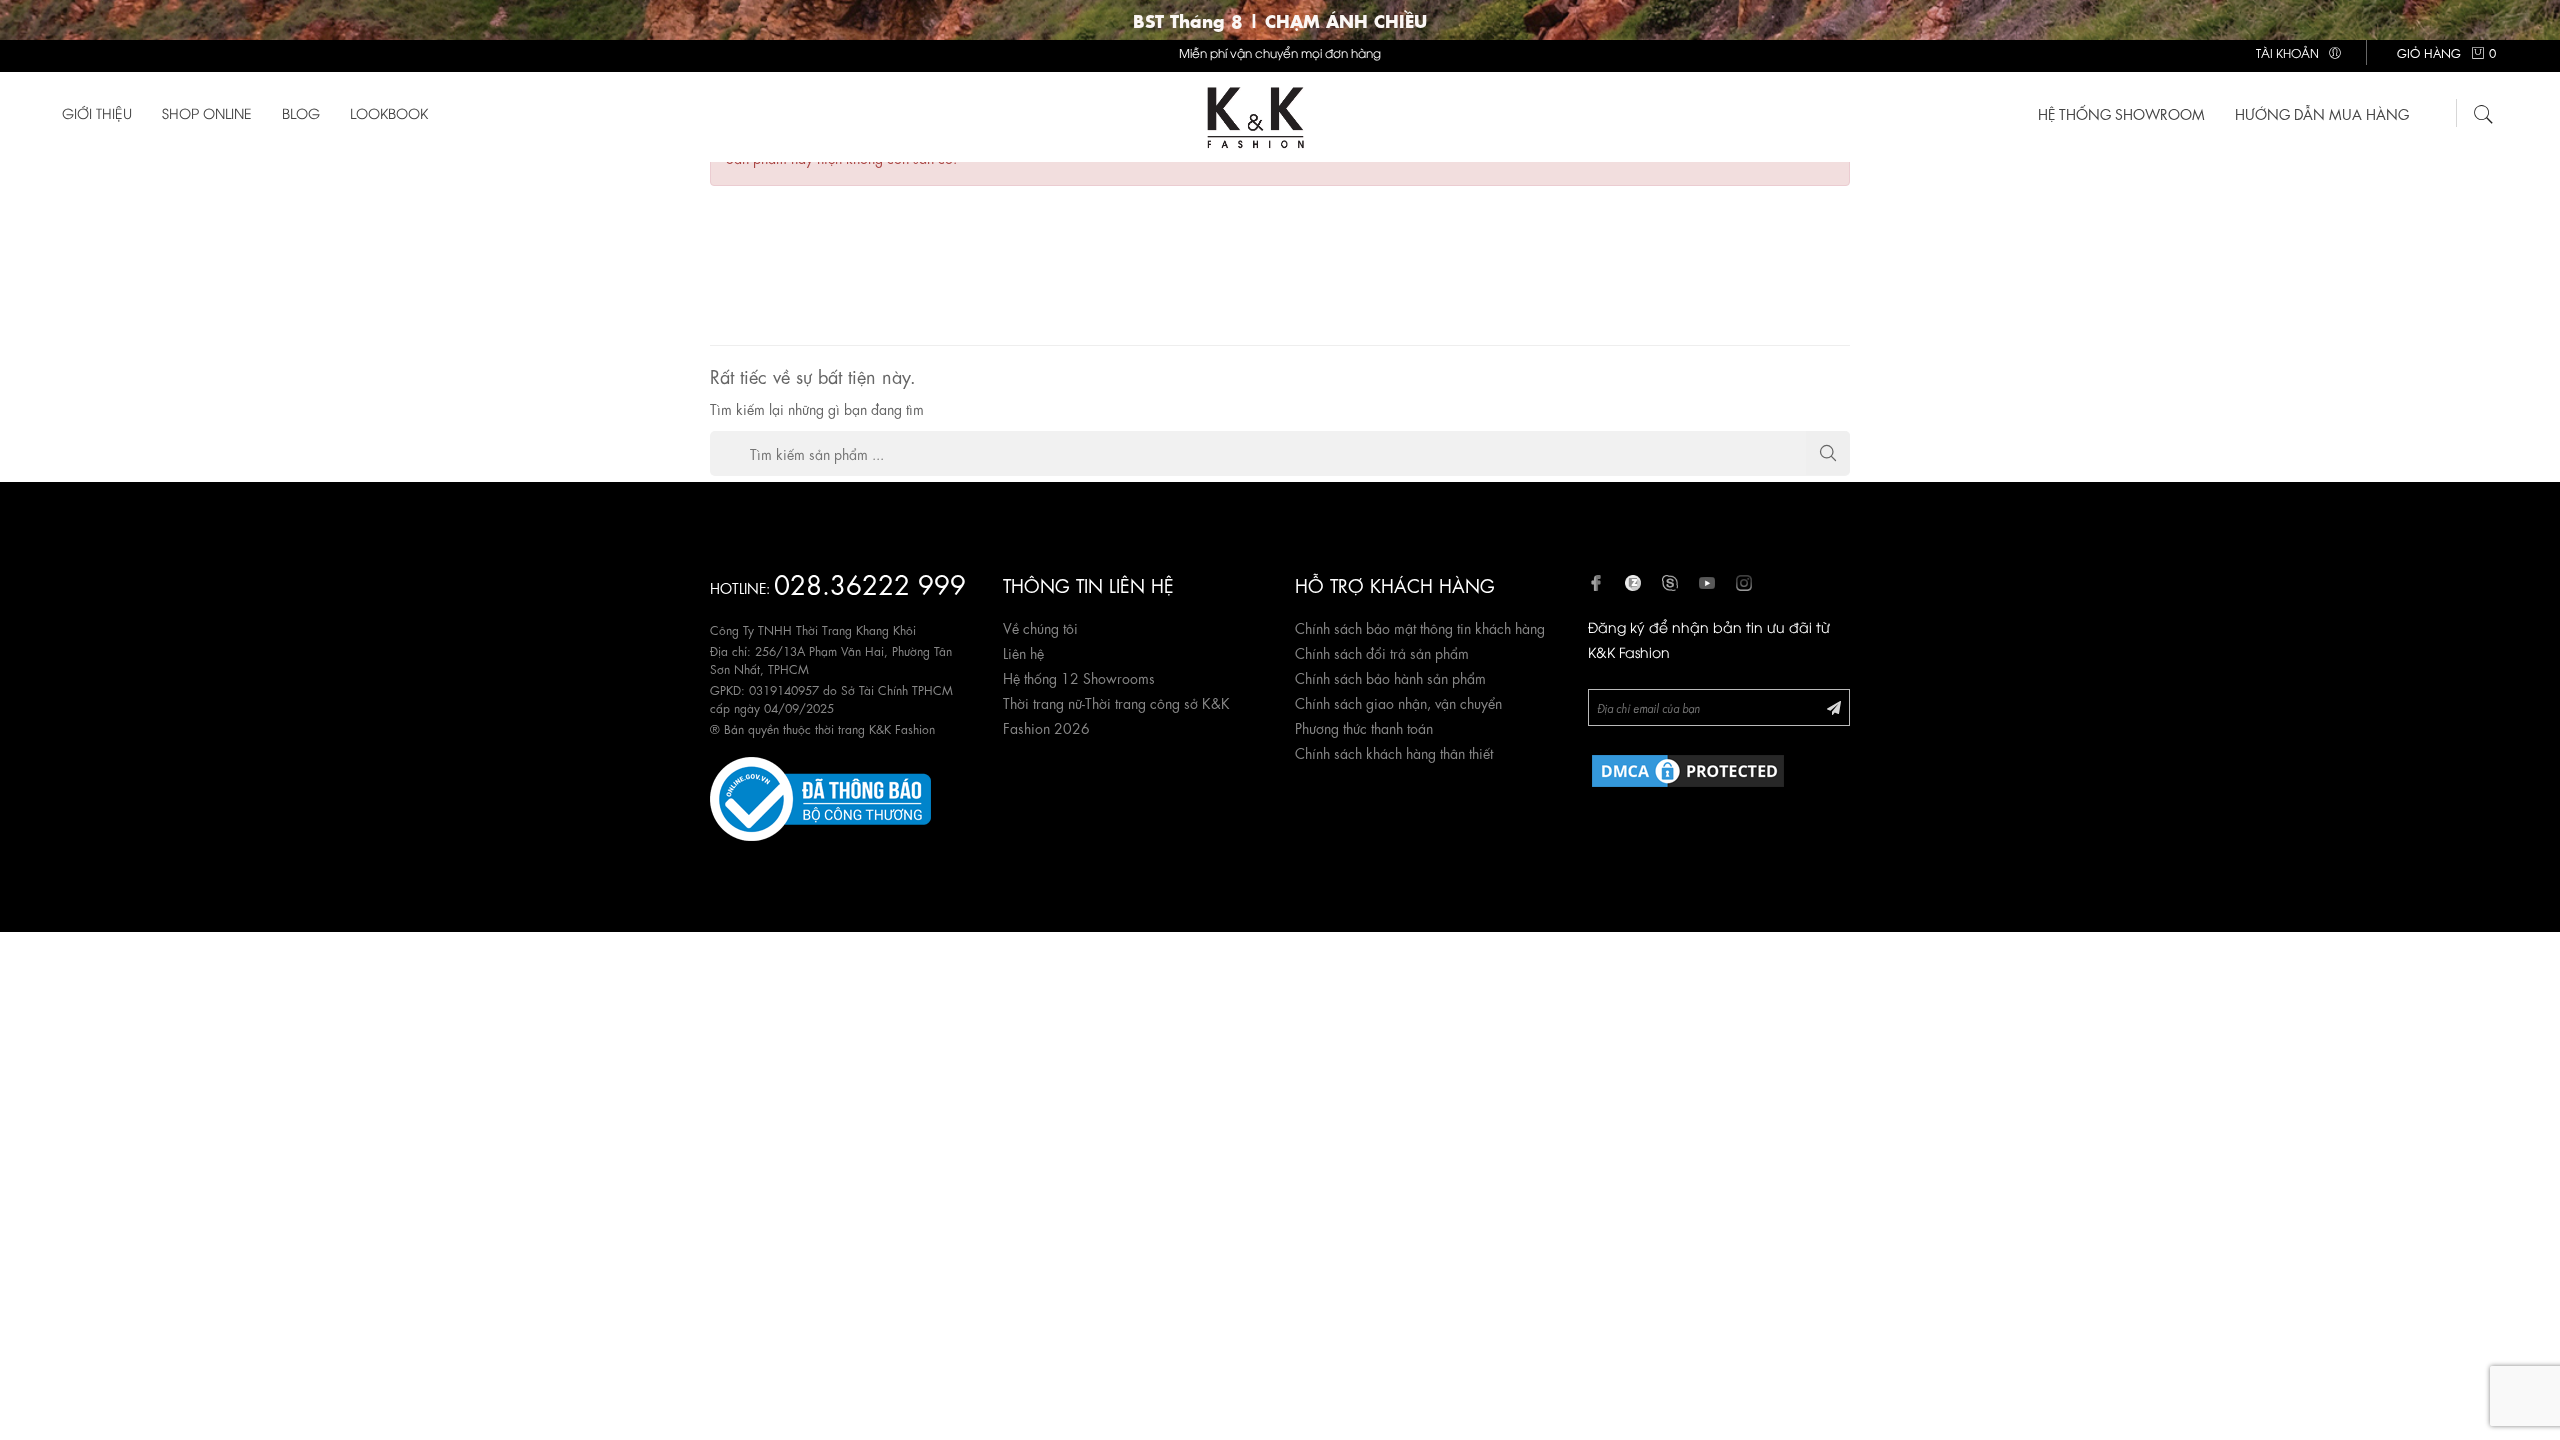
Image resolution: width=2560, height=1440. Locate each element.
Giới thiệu (97, 112)
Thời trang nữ (1042, 702)
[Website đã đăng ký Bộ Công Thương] (820, 795)
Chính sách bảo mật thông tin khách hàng (1420, 627)
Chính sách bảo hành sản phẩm (1390, 677)
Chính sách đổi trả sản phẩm (1382, 652)
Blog (301, 112)
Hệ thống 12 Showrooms (1079, 677)
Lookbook (389, 112)
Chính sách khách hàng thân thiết (1394, 752)
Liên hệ (1023, 652)
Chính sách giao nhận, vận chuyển (1398, 702)
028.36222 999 (870, 582)
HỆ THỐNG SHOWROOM (2121, 113)
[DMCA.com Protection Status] (1688, 767)
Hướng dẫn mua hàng (2322, 113)
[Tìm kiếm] (2484, 111)
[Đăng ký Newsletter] (1834, 706)
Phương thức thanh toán (1364, 727)
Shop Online (207, 112)
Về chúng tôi (1040, 627)
